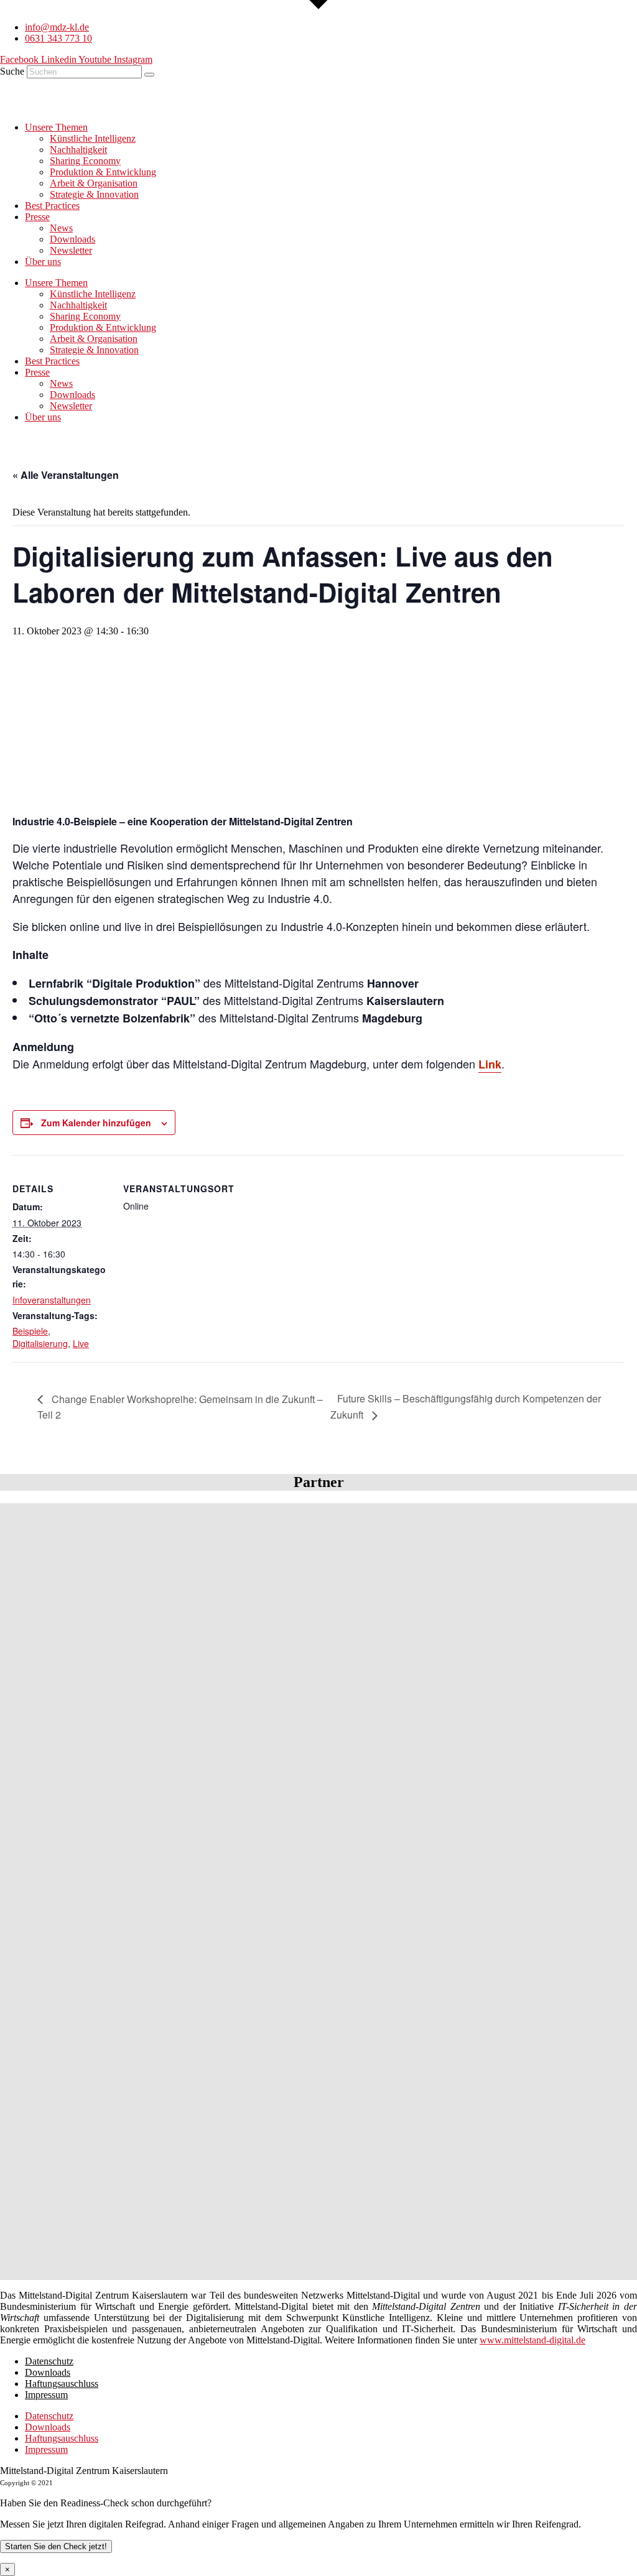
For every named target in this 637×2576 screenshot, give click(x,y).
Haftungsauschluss (62, 2384)
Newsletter (71, 250)
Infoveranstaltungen (52, 1300)
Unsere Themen (56, 127)
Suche (12, 71)
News (61, 228)
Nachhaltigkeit (78, 150)
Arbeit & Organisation (94, 183)
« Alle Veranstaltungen (66, 475)
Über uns (43, 262)
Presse (37, 217)
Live (81, 1343)
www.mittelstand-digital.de (532, 2340)
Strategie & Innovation (94, 194)
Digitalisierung (40, 1343)
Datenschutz (49, 2361)
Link (490, 1064)
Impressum (46, 2395)
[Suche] (149, 75)
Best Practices (52, 206)
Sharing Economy (85, 161)
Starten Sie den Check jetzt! (56, 2546)
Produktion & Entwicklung (103, 172)
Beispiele (30, 1331)
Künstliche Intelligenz (93, 138)
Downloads (72, 239)
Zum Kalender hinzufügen (96, 1123)
